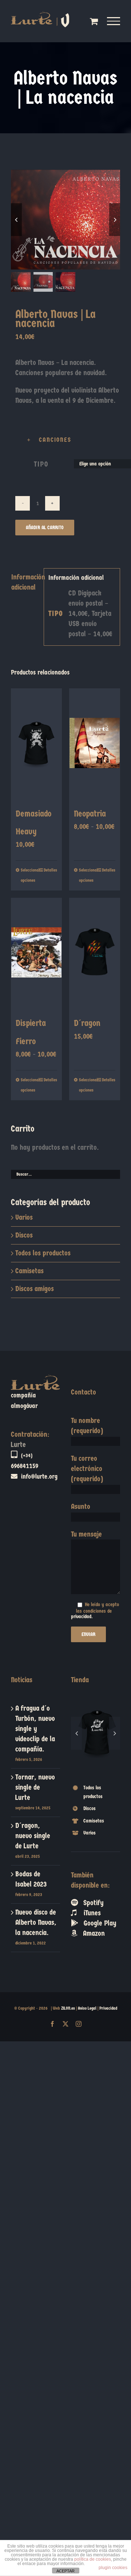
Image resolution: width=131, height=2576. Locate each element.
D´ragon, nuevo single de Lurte (33, 1836)
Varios (24, 1217)
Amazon (91, 1903)
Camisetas (29, 1271)
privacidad (81, 1617)
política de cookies (93, 2559)
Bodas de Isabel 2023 (31, 1879)
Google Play (97, 1893)
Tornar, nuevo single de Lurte (35, 1787)
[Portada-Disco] (65, 220)
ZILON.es (68, 2008)
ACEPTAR (65, 2571)
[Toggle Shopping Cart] (94, 21)
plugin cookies (113, 2568)
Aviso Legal (87, 2008)
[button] (70, 440)
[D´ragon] (95, 952)
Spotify (91, 1873)
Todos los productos (43, 1253)
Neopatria (90, 814)
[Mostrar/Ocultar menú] (114, 21)
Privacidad (108, 2008)
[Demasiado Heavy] (36, 743)
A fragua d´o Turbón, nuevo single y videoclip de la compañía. (35, 1729)
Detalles (50, 870)
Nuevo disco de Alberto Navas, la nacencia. (36, 1922)
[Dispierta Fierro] (36, 952)
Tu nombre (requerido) (87, 1426)
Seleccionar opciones (28, 875)
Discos (24, 1235)
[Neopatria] (95, 743)
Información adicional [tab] (25, 582)
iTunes (89, 1883)
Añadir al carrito (45, 528)
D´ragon (87, 1023)
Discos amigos (35, 1289)
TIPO (41, 464)
